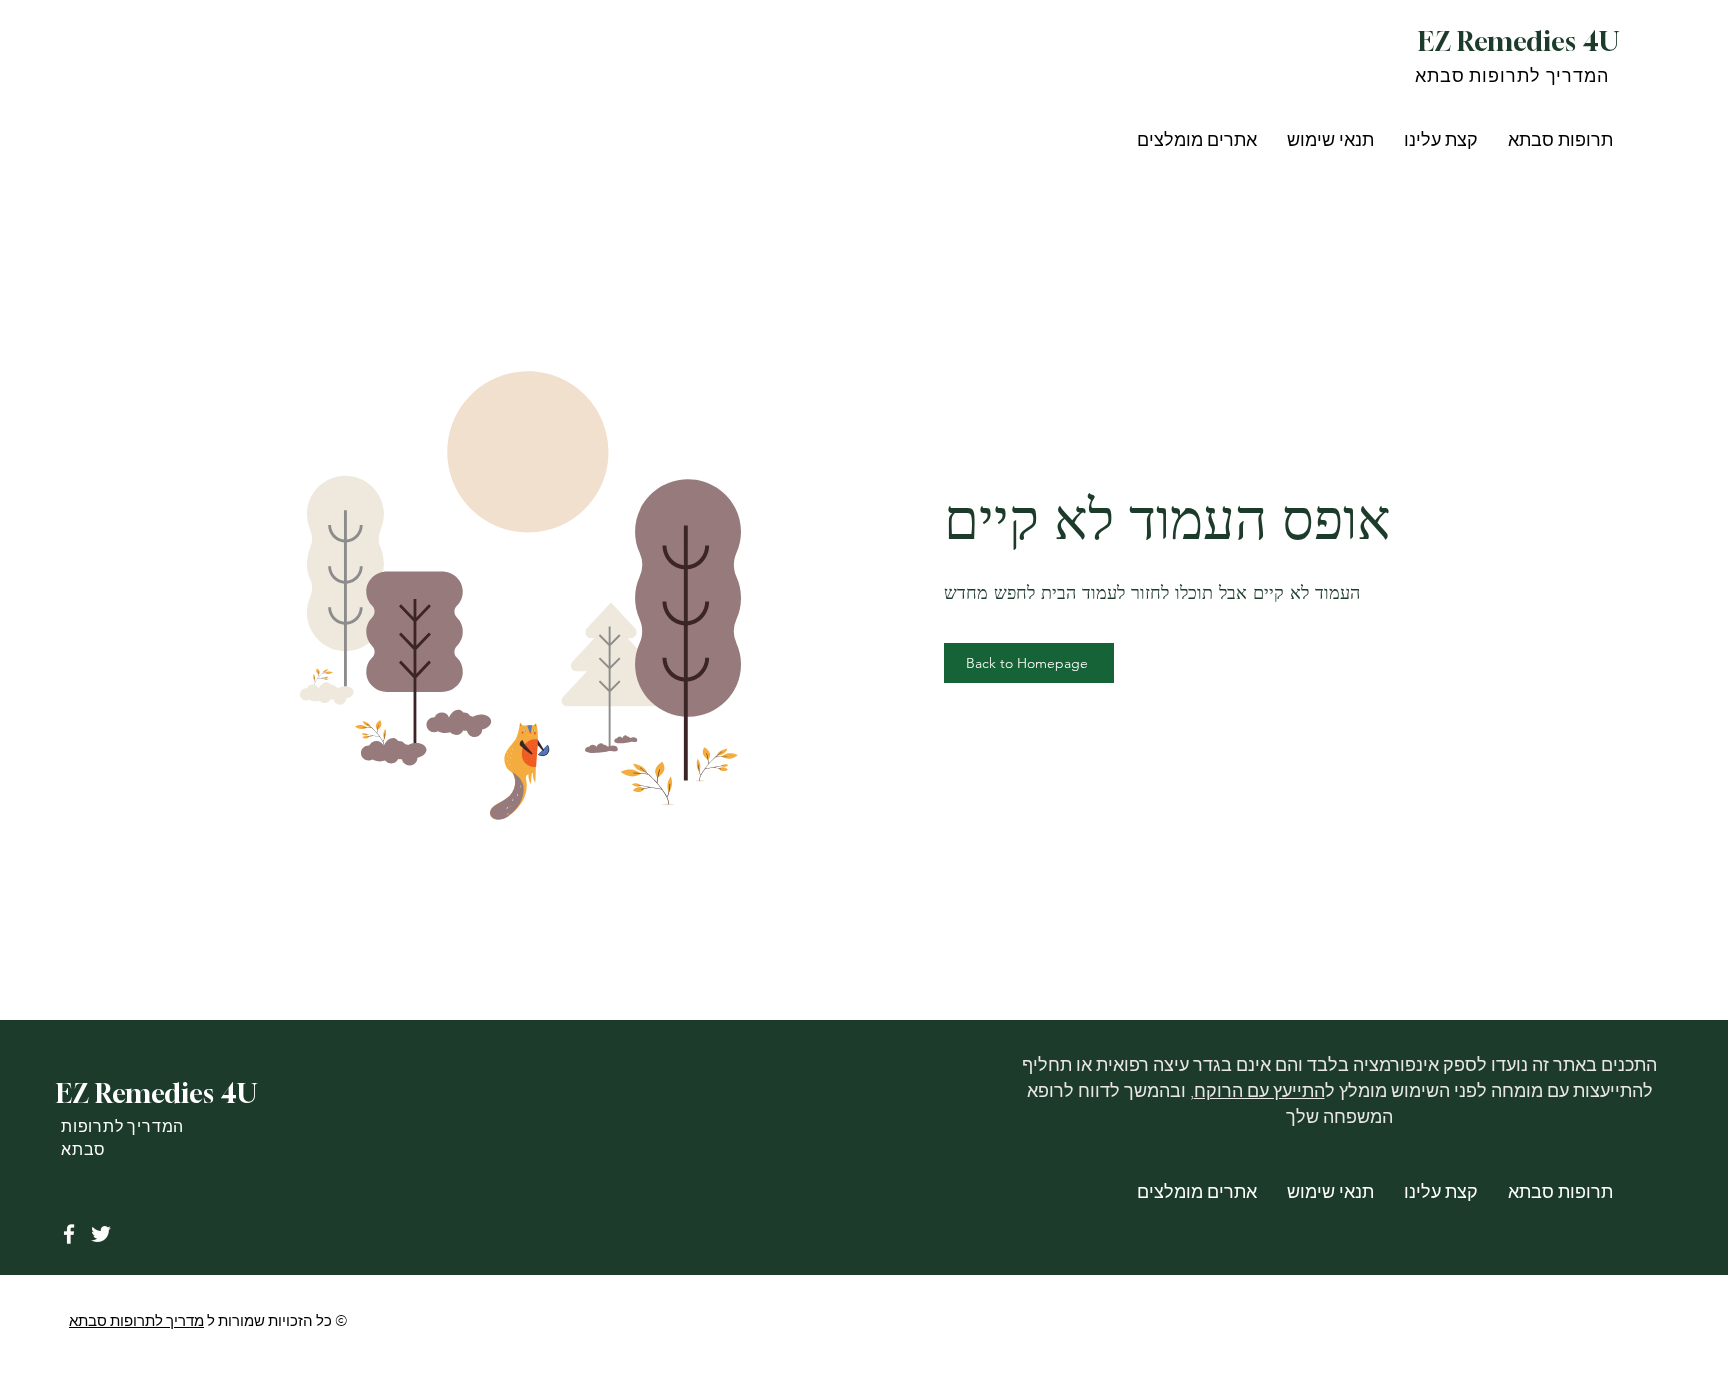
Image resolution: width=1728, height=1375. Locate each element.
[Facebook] (69, 1234)
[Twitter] (101, 1234)
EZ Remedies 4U (1518, 41)
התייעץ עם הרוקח (1259, 1091)
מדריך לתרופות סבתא (136, 1321)
